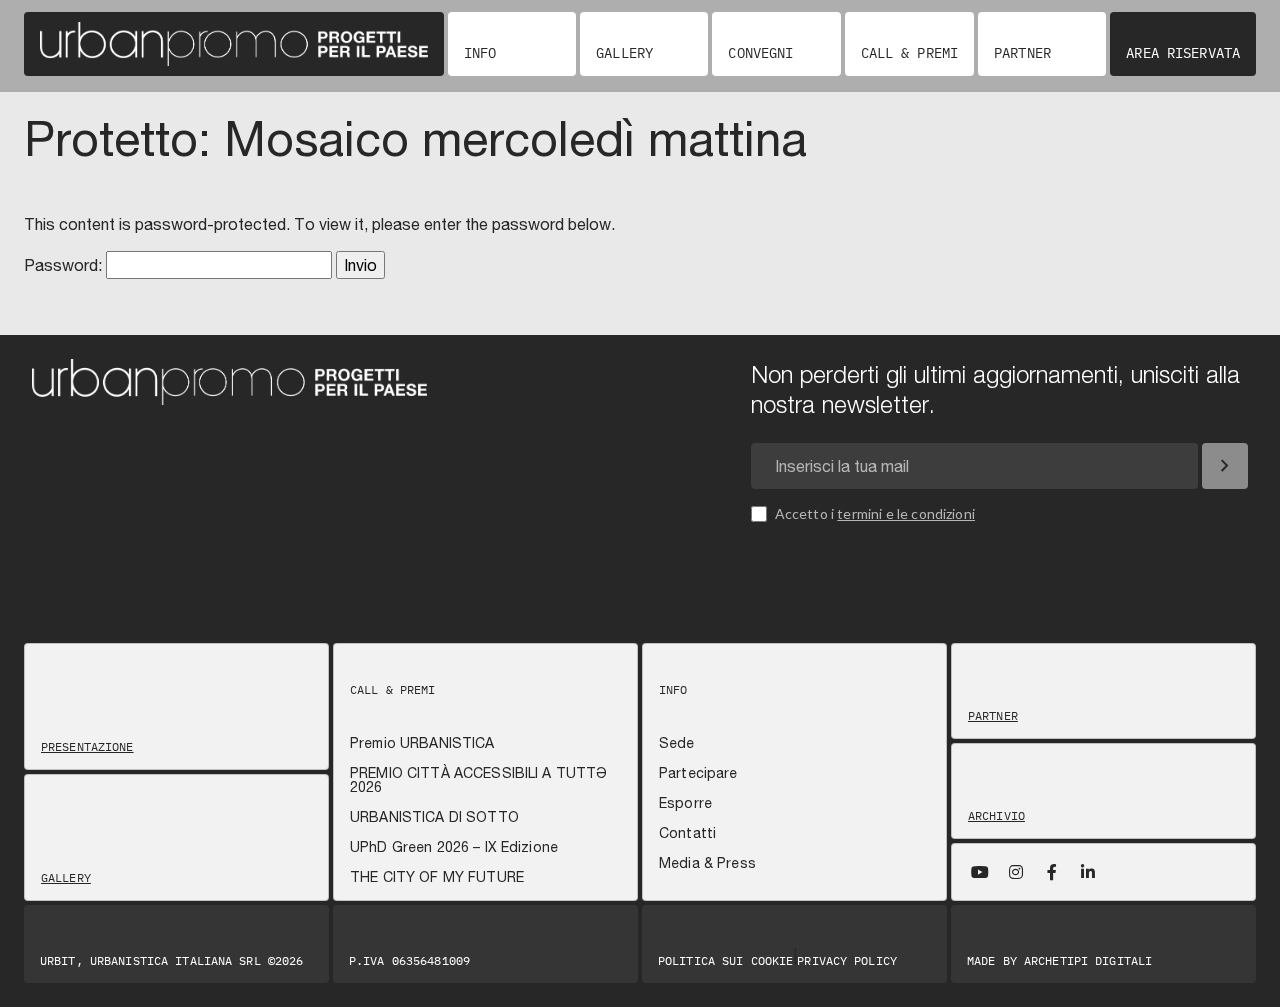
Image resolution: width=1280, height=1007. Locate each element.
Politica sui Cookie (725, 961)
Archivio (996, 816)
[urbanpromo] (234, 44)
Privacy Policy (847, 961)
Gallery (624, 53)
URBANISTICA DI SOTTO (434, 817)
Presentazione (87, 747)
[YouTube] (980, 872)
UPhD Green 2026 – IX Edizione (454, 847)
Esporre (685, 803)
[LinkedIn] (1088, 872)
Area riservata (1183, 53)
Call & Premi (909, 53)
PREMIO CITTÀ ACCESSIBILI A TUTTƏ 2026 (478, 780)
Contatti (687, 833)
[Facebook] (1052, 872)
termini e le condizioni (906, 513)
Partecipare (698, 773)
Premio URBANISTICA (422, 743)
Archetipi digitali (1088, 960)
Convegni (760, 53)
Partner (1022, 53)
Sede (677, 743)
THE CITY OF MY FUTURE (437, 877)
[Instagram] (1016, 872)
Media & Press (707, 863)
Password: (65, 265)
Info (480, 53)
